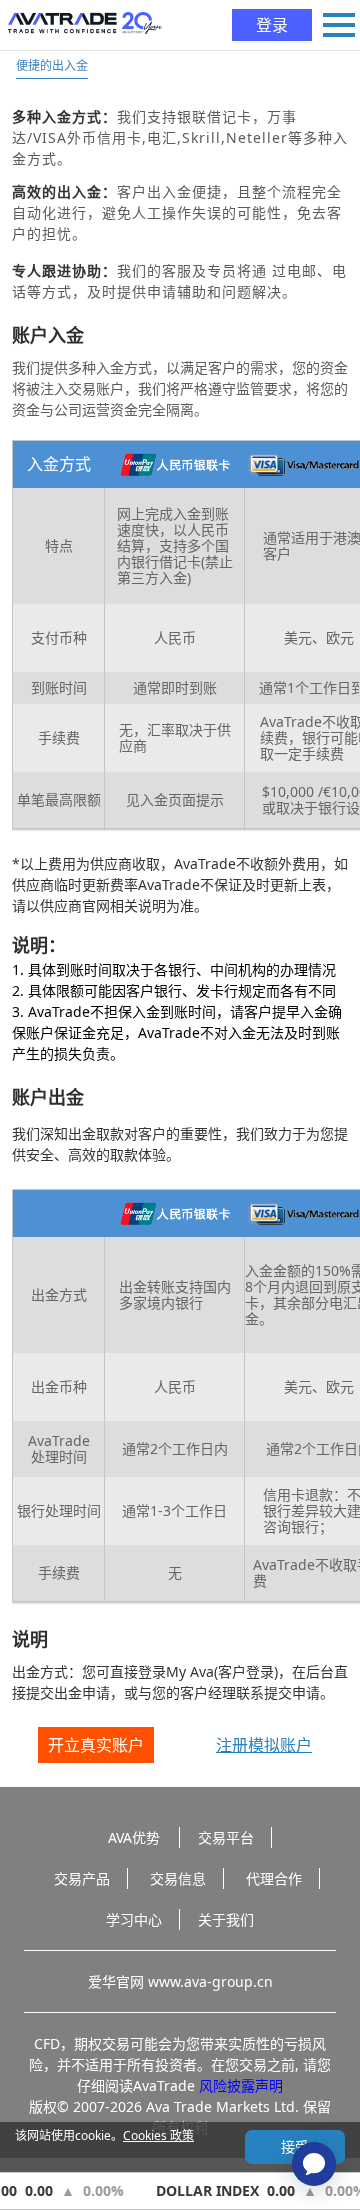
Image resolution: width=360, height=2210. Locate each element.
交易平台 (226, 1837)
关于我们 (226, 1919)
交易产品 (82, 1878)
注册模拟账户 (264, 1745)
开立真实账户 (96, 1745)
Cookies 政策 (158, 2135)
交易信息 (178, 1878)
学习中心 (134, 1919)
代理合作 (274, 1878)
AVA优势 (134, 1837)
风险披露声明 (241, 2085)
